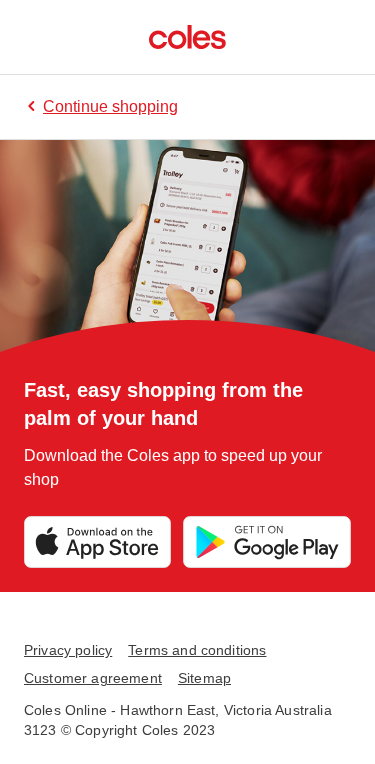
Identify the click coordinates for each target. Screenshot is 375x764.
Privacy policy (68, 650)
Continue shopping (110, 106)
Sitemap (204, 678)
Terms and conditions (197, 650)
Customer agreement (93, 678)
